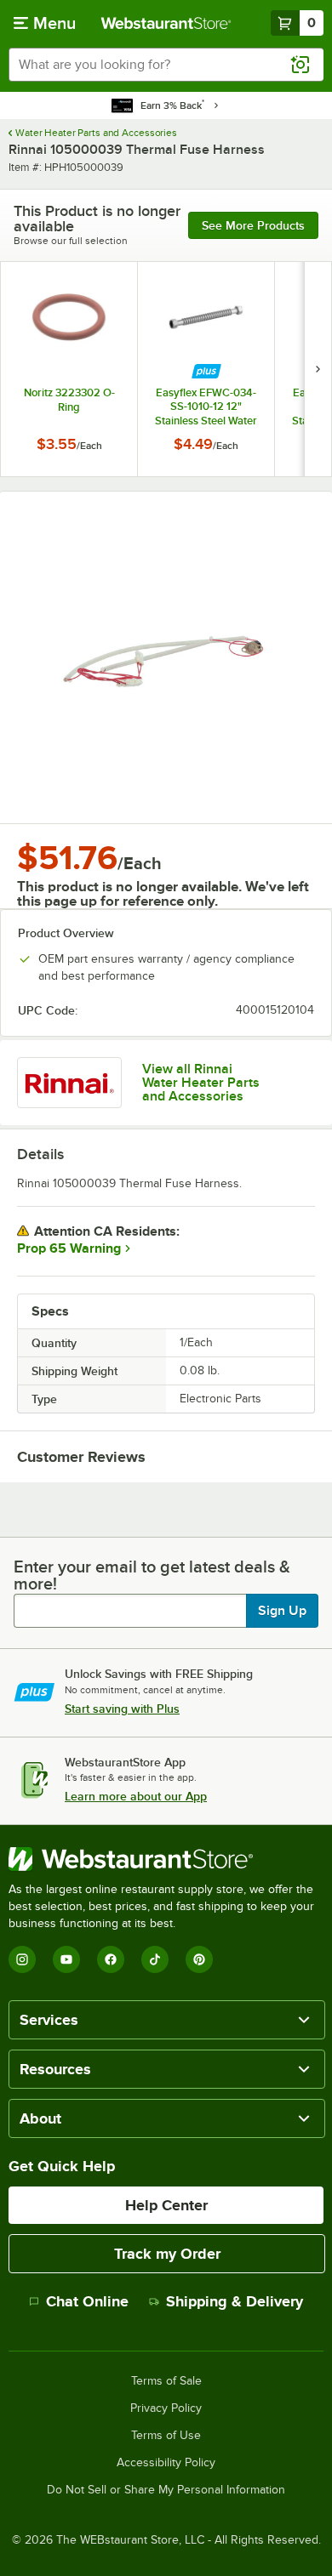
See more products (253, 225)
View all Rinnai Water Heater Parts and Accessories (201, 1083)
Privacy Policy (166, 2408)
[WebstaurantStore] (166, 1859)
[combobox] (166, 65)
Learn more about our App (136, 1796)
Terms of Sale (166, 2381)
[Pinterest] (199, 1959)
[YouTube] (66, 1959)
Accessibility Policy (166, 2463)
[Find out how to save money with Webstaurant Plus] (206, 371)
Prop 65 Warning (69, 1248)
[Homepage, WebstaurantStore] (166, 23)
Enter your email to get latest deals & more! (152, 1575)
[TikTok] (155, 1959)
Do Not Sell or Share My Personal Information (166, 2490)
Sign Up (282, 1611)
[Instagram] (22, 1959)
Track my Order (167, 2254)
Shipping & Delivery (235, 2301)
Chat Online (87, 2301)
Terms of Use (166, 2436)
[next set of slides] (318, 369)
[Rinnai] (69, 1083)
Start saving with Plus (122, 1709)
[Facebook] (111, 1959)
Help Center (166, 2205)
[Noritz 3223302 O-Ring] (69, 369)
